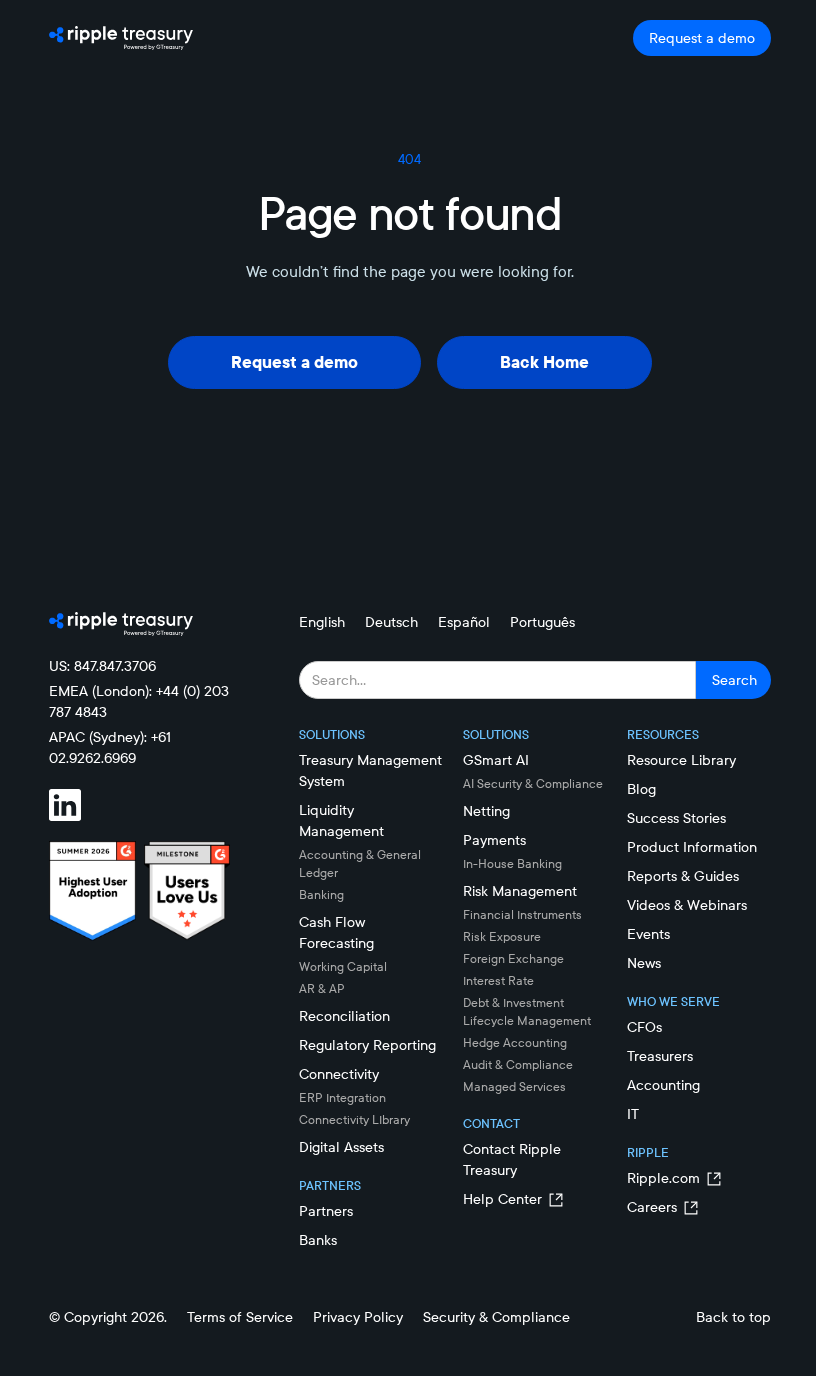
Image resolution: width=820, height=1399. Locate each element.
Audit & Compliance (518, 1064)
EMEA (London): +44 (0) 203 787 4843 (139, 701)
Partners (326, 1211)
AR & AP (322, 988)
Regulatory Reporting (367, 1045)
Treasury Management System (370, 770)
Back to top (733, 1317)
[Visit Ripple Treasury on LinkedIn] (77, 805)
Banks (318, 1240)
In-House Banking (512, 863)
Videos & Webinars (687, 905)
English (322, 622)
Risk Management (520, 891)
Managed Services (514, 1086)
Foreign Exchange (513, 958)
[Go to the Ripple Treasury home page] (121, 38)
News (644, 963)
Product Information (692, 847)
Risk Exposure (502, 936)
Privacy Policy (358, 1317)
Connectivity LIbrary (354, 1119)
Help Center (502, 1199)
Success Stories (676, 818)
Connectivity (339, 1074)
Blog (641, 789)
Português (542, 622)
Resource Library (681, 760)
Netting (486, 811)
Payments (494, 840)
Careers (652, 1207)
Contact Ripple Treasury (512, 1159)
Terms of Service (240, 1317)
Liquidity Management (341, 820)
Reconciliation (344, 1016)
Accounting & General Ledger (360, 863)
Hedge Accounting (515, 1042)
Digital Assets (341, 1147)
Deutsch (391, 622)
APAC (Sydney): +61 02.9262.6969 (110, 747)
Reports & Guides (683, 876)
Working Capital (343, 966)
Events (648, 934)
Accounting (663, 1085)
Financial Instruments (522, 914)
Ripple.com (663, 1178)
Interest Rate (498, 980)
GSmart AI (496, 760)
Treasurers (660, 1056)
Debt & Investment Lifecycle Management (527, 1011)
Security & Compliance (496, 1317)
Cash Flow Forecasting (336, 932)
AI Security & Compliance (533, 783)
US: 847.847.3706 (102, 666)
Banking (321, 894)
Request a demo (702, 38)
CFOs (644, 1027)
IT (633, 1114)
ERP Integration (342, 1097)
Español (464, 622)
